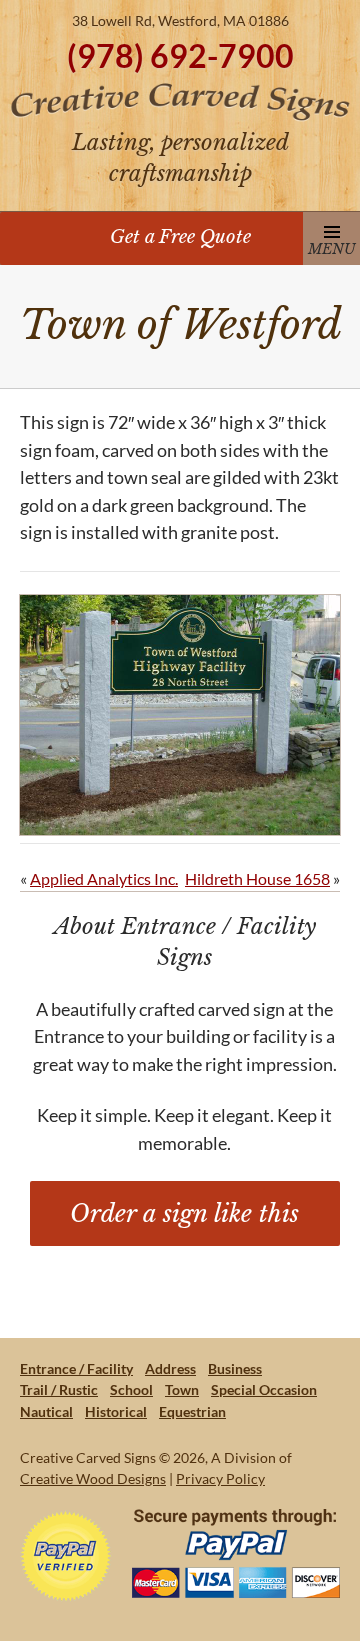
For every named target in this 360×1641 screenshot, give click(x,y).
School (131, 1389)
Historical (116, 1411)
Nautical (46, 1411)
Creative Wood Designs (93, 1478)
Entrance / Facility (76, 1368)
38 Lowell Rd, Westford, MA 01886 (180, 20)
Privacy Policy (220, 1478)
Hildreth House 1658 (257, 878)
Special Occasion (264, 1389)
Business (235, 1368)
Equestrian (192, 1411)
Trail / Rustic (59, 1389)
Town (182, 1389)
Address (170, 1368)
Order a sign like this (184, 1213)
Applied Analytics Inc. (104, 878)
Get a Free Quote (180, 236)
